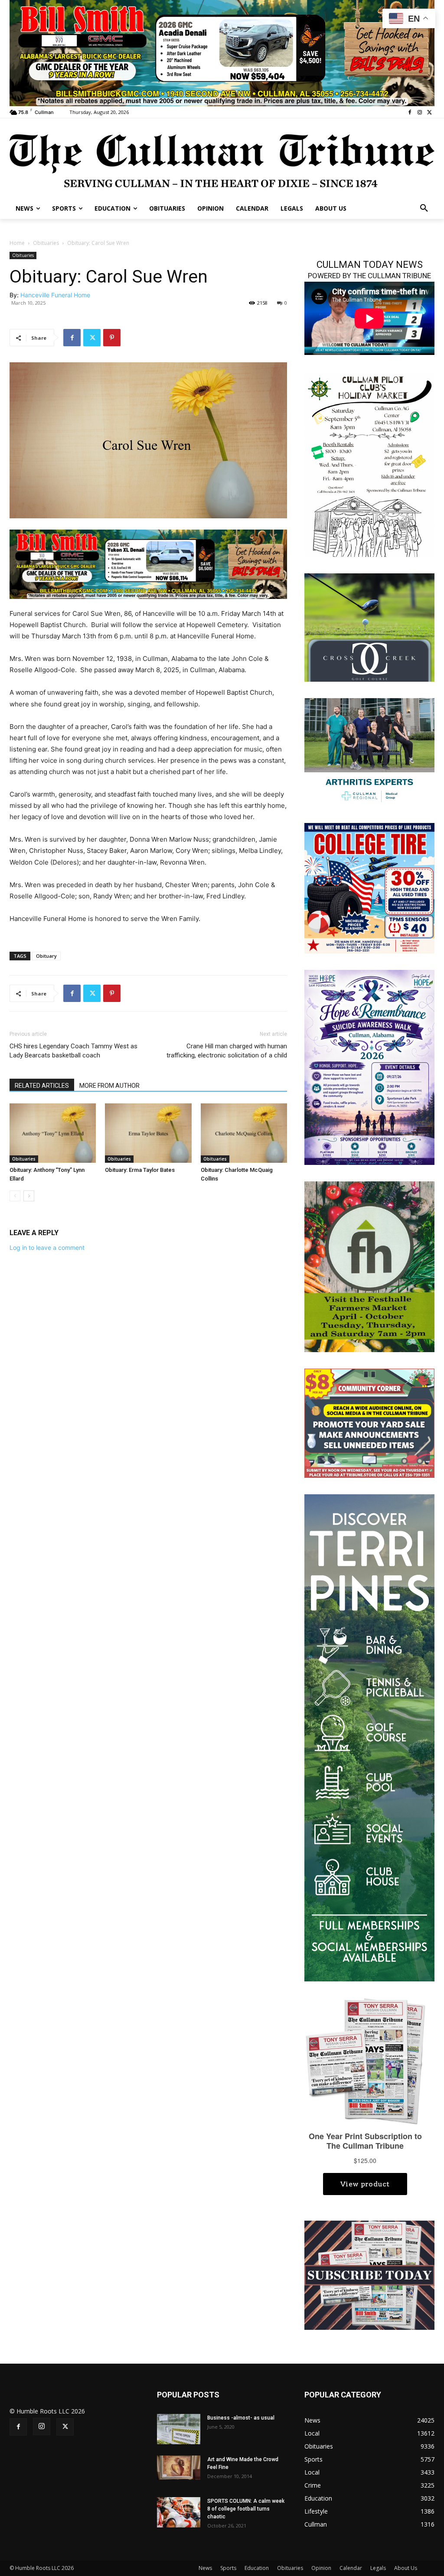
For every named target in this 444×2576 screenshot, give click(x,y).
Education (257, 2568)
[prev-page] (15, 1196)
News (205, 2568)
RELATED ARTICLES (42, 1086)
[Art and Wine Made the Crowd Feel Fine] (179, 2468)
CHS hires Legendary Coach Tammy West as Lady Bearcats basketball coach (73, 1051)
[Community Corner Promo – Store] (369, 1423)
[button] (424, 208)
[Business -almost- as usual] (179, 2429)
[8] (148, 564)
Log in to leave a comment (47, 1247)
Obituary (46, 956)
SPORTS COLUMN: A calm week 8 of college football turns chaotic (246, 2509)
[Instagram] (420, 112)
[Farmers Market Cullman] (369, 1266)
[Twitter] (429, 112)
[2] (369, 751)
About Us (406, 2568)
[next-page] (29, 1196)
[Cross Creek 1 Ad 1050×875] (369, 626)
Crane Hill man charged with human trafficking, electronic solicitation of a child (227, 1051)
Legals (378, 2568)
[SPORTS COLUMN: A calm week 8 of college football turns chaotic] (179, 2512)
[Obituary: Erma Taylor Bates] (148, 1133)
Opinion (321, 2568)
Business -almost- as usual (241, 2418)
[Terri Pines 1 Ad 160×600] (369, 1737)
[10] (222, 52)
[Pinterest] (112, 338)
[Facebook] (410, 112)
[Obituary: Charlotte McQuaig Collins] (244, 1133)
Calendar (351, 2568)
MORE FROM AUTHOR (109, 1086)
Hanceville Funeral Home (55, 295)
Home (17, 243)
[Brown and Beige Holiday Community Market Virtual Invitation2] (369, 464)
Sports (228, 2568)
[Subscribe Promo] (369, 2275)
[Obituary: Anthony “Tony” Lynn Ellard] (53, 1133)
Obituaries (46, 243)
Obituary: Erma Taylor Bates (140, 1170)
